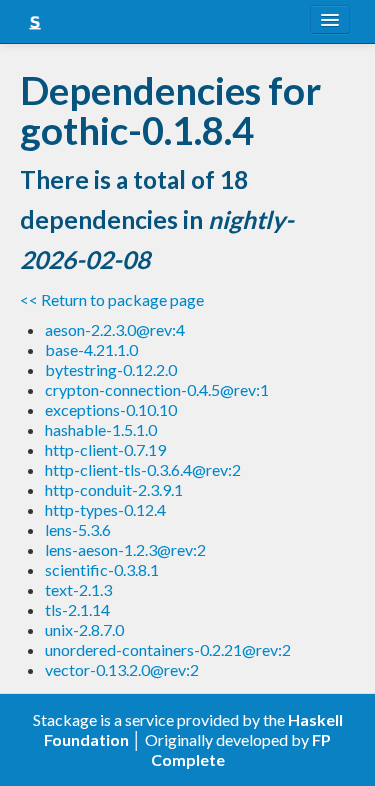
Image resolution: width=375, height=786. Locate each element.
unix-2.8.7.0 (84, 629)
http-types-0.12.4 (105, 509)
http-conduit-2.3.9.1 (114, 489)
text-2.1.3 (78, 589)
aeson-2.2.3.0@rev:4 (115, 329)
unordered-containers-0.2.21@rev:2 (168, 649)
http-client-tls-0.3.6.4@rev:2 (143, 469)
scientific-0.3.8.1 (102, 569)
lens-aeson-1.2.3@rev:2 (125, 549)
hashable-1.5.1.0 (101, 429)
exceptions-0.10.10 (111, 409)
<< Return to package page (112, 299)
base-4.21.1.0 (91, 349)
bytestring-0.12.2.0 (111, 369)
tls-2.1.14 (77, 609)
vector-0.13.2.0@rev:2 (122, 669)
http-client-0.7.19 (105, 449)
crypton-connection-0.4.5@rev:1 (157, 389)
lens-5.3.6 (78, 529)
